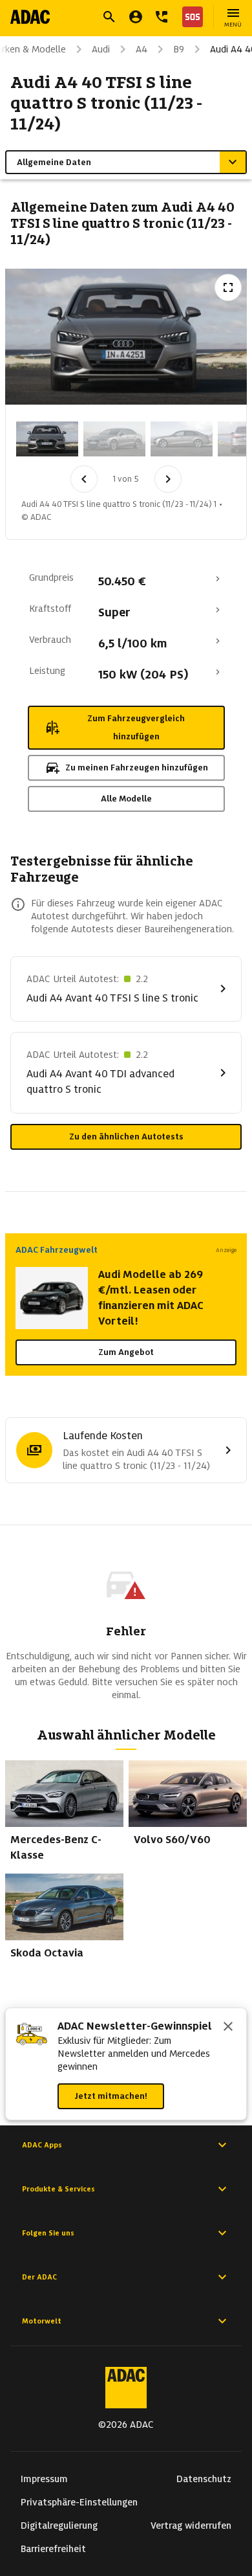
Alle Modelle (126, 799)
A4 (142, 49)
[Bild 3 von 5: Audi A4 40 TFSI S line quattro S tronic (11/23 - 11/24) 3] (182, 439)
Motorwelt (42, 2321)
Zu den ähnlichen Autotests (126, 1137)
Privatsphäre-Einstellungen (79, 2502)
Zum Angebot (126, 1352)
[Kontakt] (162, 17)
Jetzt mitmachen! (111, 2096)
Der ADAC (39, 2277)
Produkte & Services (58, 2189)
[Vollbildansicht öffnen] (228, 287)
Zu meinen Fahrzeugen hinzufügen (137, 767)
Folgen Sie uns (48, 2233)
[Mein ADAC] (136, 17)
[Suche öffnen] (109, 17)
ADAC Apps (42, 2145)
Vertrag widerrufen (191, 2526)
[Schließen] (228, 2028)
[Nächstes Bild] (168, 479)
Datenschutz (204, 2479)
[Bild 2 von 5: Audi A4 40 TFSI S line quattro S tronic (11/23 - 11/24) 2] (114, 439)
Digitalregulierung (59, 2526)
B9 (179, 49)
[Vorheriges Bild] (84, 479)
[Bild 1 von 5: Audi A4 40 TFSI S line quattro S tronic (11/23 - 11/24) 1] (47, 439)
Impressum (44, 2479)
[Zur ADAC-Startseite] (30, 17)
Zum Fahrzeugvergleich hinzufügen (136, 727)
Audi (101, 49)
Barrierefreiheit (53, 2549)
